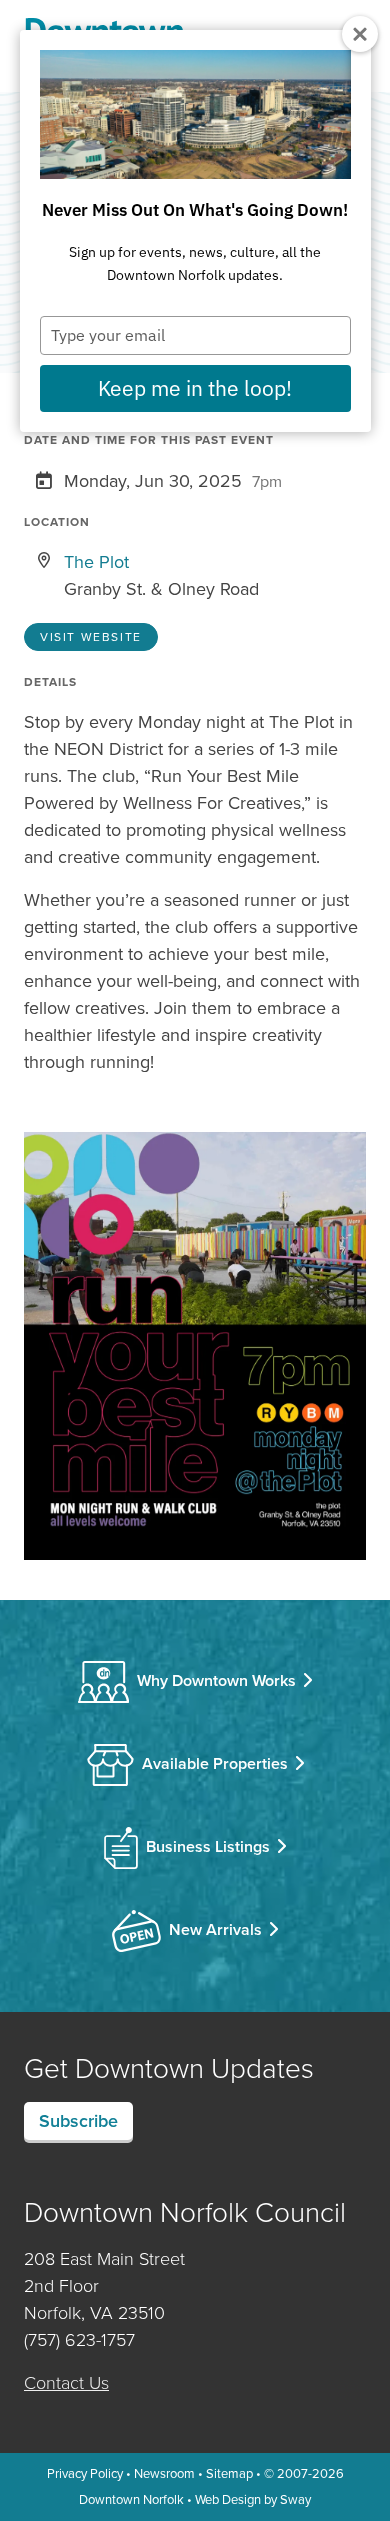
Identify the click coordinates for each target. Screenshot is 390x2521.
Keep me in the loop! (195, 388)
